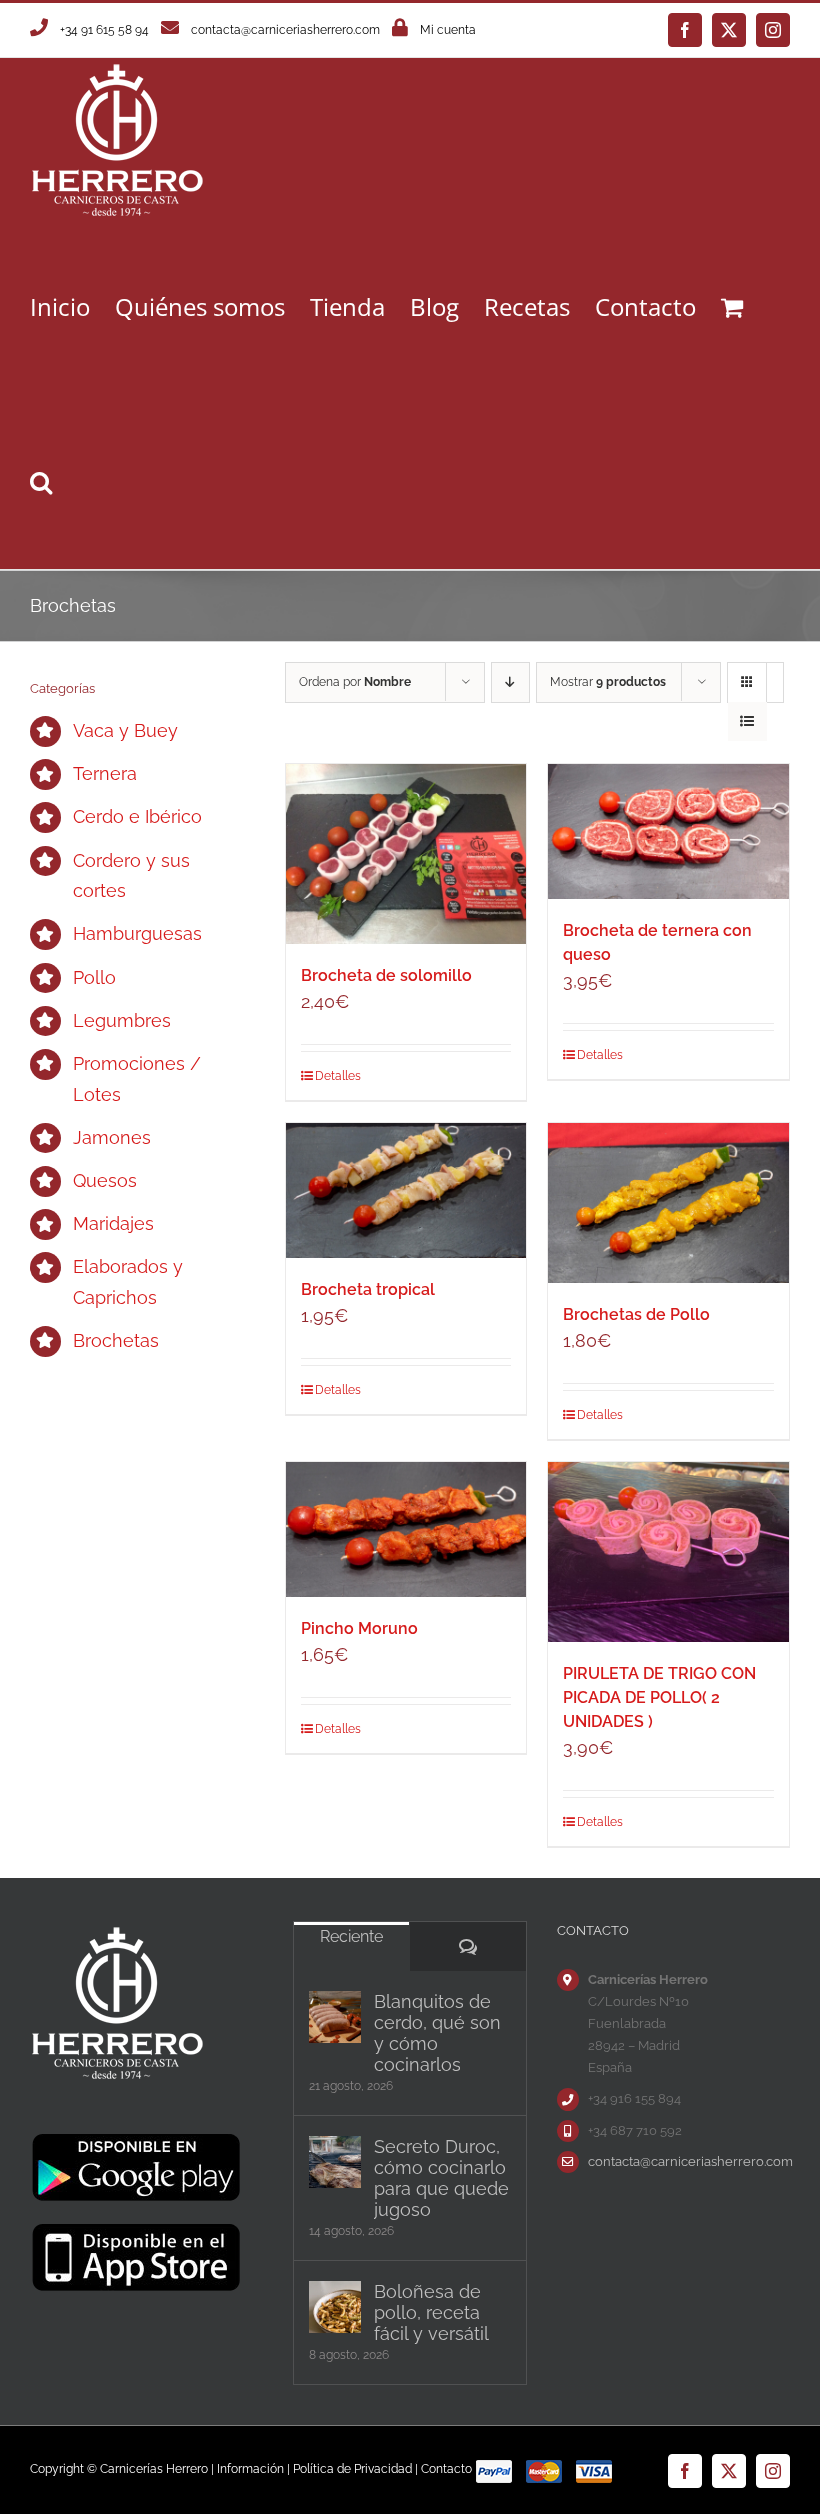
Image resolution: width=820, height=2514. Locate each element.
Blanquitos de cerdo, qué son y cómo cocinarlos (437, 2033)
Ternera (105, 773)
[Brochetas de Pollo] (668, 1203)
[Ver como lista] (747, 721)
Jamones (112, 1137)
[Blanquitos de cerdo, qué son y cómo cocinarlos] (335, 2017)
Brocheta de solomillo (386, 975)
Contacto (446, 2469)
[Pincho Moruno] (406, 1529)
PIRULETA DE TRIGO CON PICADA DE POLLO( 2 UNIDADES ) (659, 1697)
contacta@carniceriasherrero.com (285, 30)
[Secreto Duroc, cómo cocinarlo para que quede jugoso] (335, 2162)
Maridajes (113, 1223)
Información (250, 2469)
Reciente (351, 1936)
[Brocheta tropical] (406, 1190)
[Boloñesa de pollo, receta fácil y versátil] (335, 2307)
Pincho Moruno (359, 1628)
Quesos (105, 1180)
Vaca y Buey (125, 730)
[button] (41, 481)
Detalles (338, 1076)
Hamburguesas (137, 933)
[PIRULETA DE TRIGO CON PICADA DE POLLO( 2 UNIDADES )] (668, 1552)
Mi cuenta (448, 30)
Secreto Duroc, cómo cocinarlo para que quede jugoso (441, 2178)
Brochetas (116, 1340)
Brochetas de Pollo (636, 1314)
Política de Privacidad (352, 2469)
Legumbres (122, 1020)
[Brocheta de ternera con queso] (668, 831)
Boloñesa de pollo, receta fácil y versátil (431, 2312)
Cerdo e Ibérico (137, 816)
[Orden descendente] (510, 682)
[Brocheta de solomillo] (406, 854)
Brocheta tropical (368, 1289)
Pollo (94, 977)
